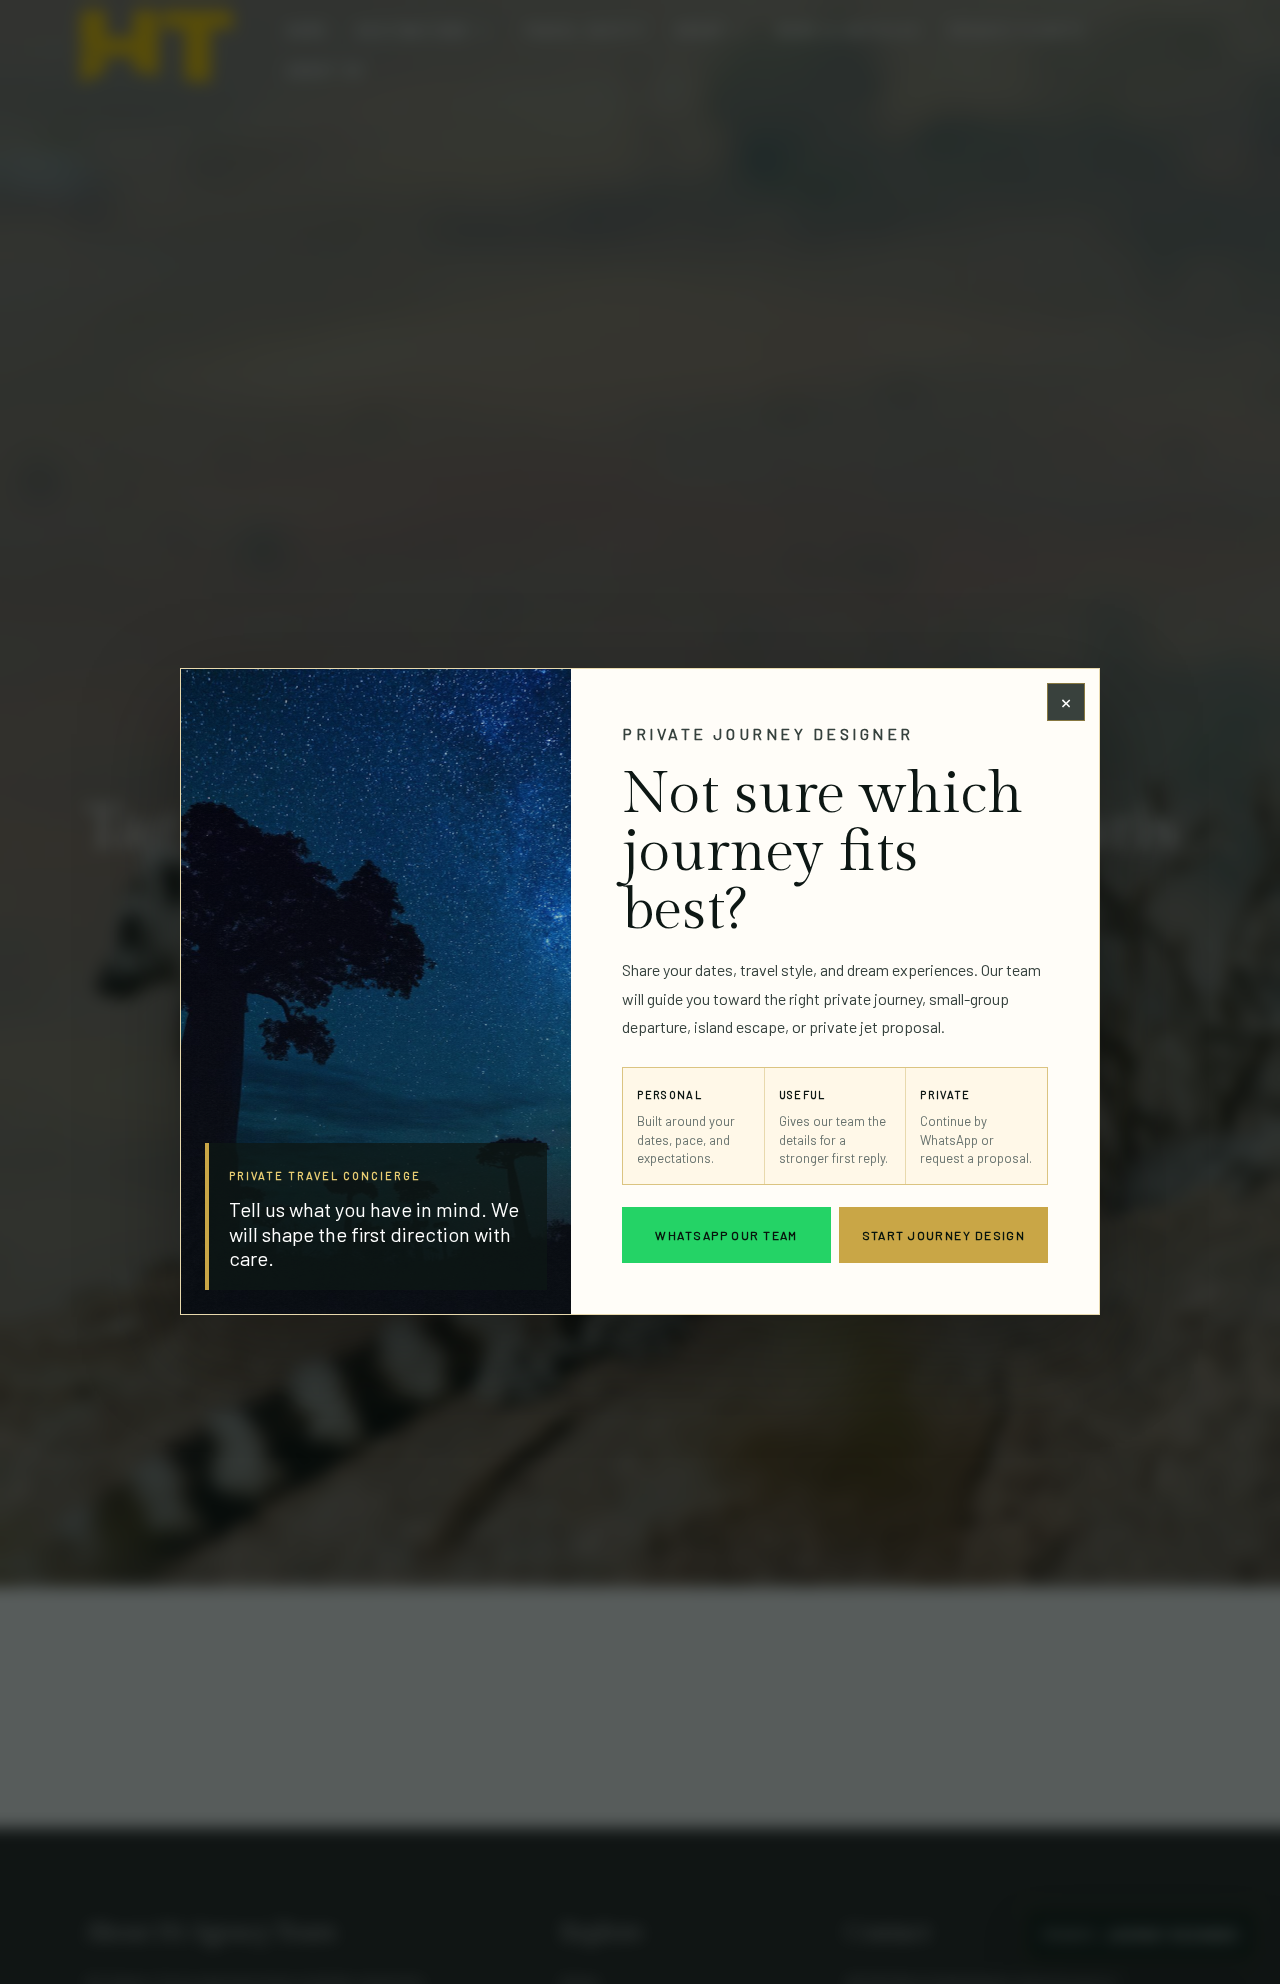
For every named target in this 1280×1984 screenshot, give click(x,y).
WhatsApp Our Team (726, 1235)
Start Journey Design (944, 1235)
